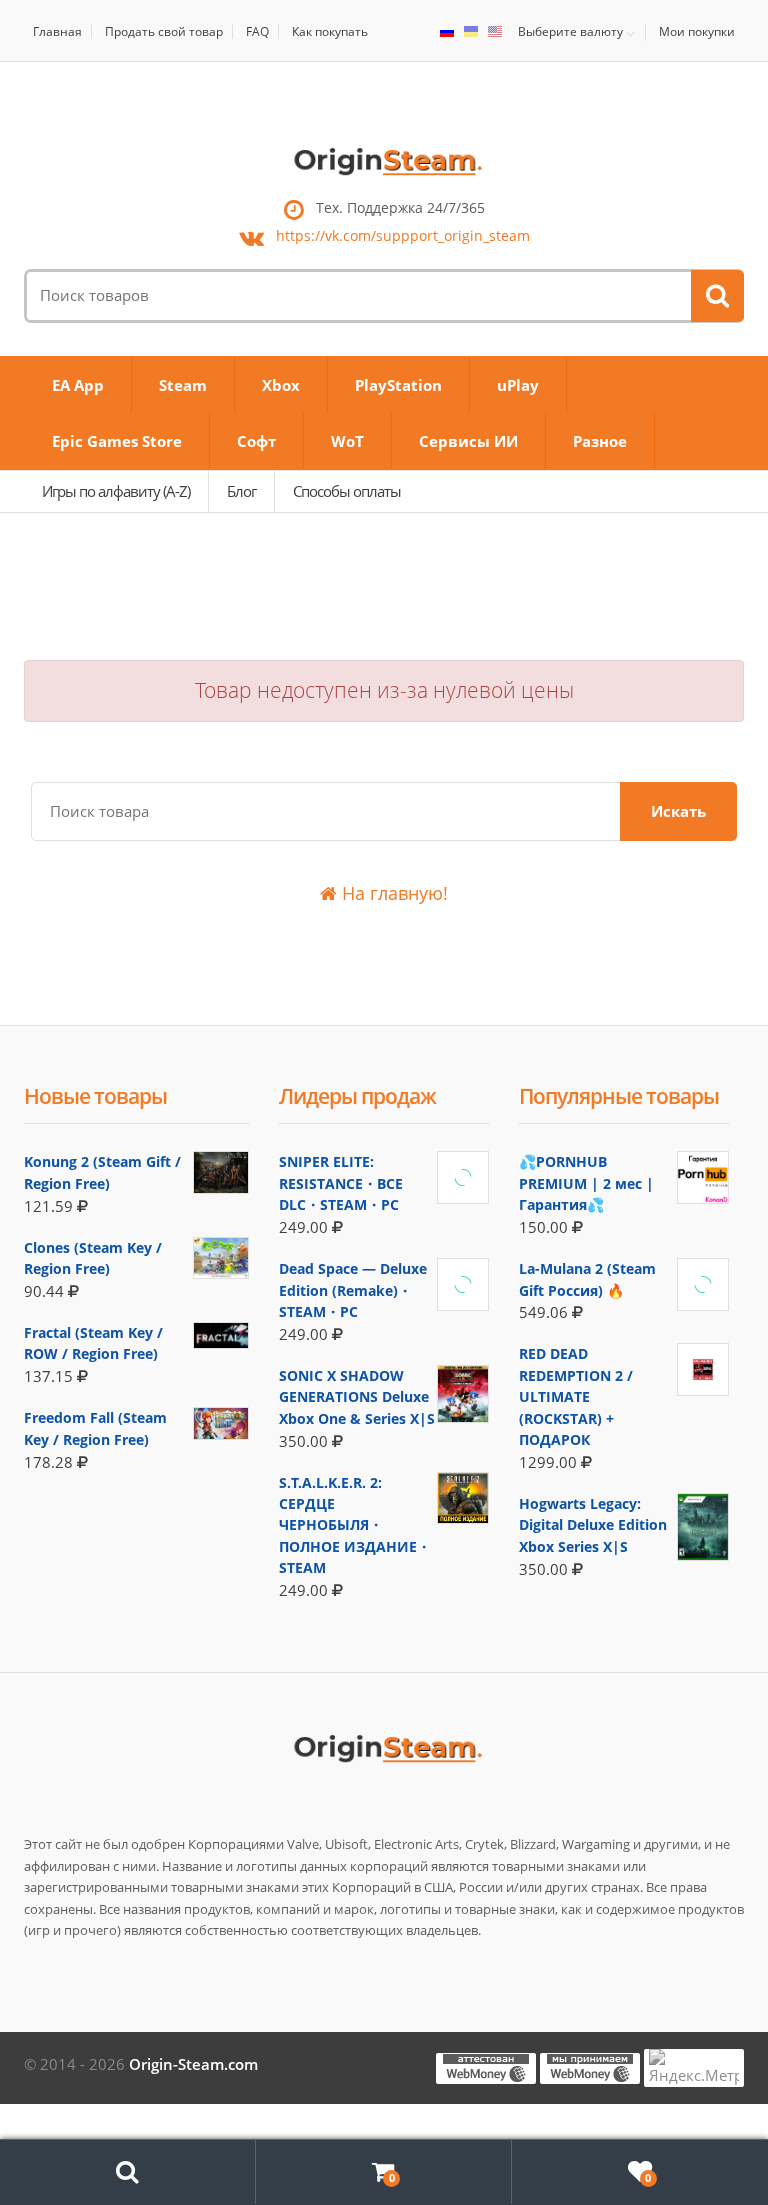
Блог (241, 491)
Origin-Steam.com (193, 2064)
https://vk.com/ (403, 236)
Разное (600, 441)
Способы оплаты (347, 491)
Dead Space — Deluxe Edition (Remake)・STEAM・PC (353, 1290)
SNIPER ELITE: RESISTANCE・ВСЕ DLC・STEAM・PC (341, 1183)
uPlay (518, 385)
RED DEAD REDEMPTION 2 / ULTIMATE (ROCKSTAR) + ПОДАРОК (576, 1396)
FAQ (257, 31)
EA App (78, 385)
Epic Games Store (117, 441)
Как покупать (330, 31)
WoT (347, 441)
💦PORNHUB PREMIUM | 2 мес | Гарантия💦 (586, 1183)
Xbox (281, 385)
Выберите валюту (570, 32)
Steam (183, 385)
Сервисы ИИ (468, 441)
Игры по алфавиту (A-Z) (116, 491)
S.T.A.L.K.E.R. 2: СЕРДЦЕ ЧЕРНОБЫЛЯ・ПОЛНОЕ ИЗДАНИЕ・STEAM (355, 1525)
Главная (57, 31)
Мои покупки (697, 31)
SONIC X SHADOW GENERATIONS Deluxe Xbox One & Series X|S (357, 1397)
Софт (256, 441)
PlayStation (398, 385)
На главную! (392, 893)
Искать (678, 811)
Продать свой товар (164, 31)
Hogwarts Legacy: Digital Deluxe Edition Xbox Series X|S (593, 1525)
